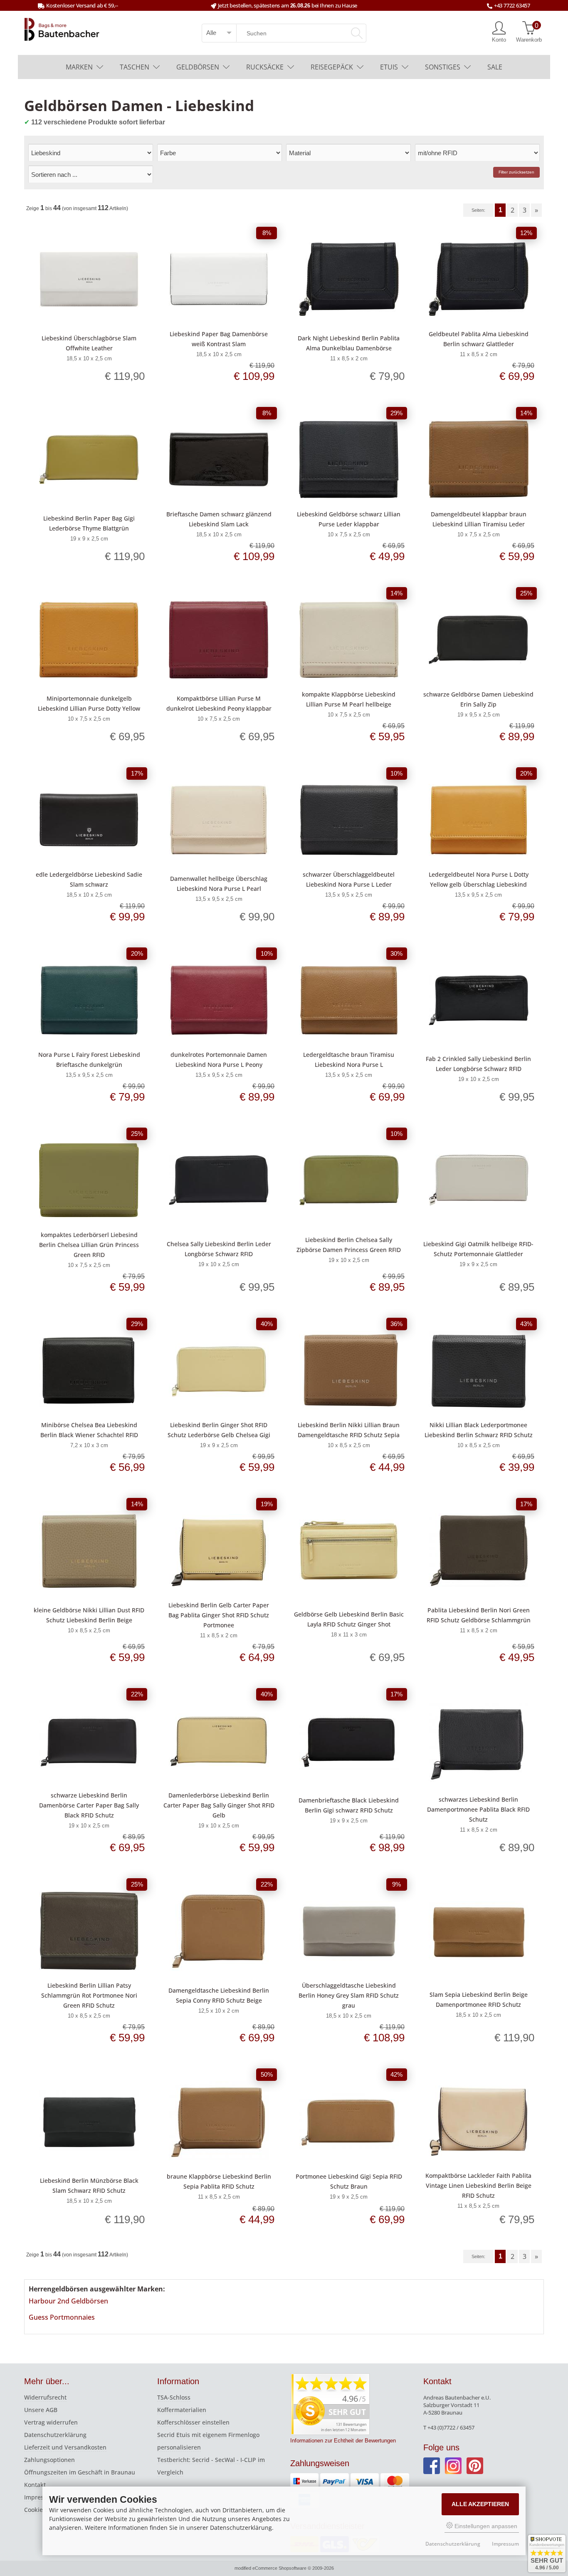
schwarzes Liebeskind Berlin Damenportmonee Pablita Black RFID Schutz (478, 1809)
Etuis (389, 67)
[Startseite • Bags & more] (62, 29)
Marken (79, 67)
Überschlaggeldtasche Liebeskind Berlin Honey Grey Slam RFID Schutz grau (349, 1995)
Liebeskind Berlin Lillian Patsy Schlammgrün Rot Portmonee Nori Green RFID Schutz (89, 1995)
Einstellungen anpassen (485, 2526)
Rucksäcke (265, 67)
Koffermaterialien (182, 2410)
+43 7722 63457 (512, 5)
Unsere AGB (41, 2410)
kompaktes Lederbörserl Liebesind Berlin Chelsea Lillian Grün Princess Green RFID (89, 1245)
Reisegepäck (332, 67)
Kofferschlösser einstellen (193, 2422)
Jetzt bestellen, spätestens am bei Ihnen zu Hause (288, 5)
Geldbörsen (198, 67)
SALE (495, 67)
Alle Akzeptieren (480, 2504)
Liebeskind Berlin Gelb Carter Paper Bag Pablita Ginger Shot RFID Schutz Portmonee (219, 1615)
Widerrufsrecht (45, 2397)
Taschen (135, 67)
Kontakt (35, 2485)
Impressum (40, 2497)
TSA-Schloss (174, 2397)
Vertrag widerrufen (51, 2422)
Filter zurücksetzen (516, 172)
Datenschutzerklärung (55, 2435)
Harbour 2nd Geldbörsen (68, 2301)
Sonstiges (443, 67)
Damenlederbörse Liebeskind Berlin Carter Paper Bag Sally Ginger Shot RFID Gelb (219, 1805)
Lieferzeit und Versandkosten (65, 2447)
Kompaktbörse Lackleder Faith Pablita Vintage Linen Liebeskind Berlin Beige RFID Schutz (478, 2186)
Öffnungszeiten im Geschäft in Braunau (80, 2472)
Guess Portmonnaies (62, 2317)
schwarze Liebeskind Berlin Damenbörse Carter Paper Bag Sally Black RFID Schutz (89, 1805)
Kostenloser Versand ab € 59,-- (82, 5)
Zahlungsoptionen (49, 2460)
